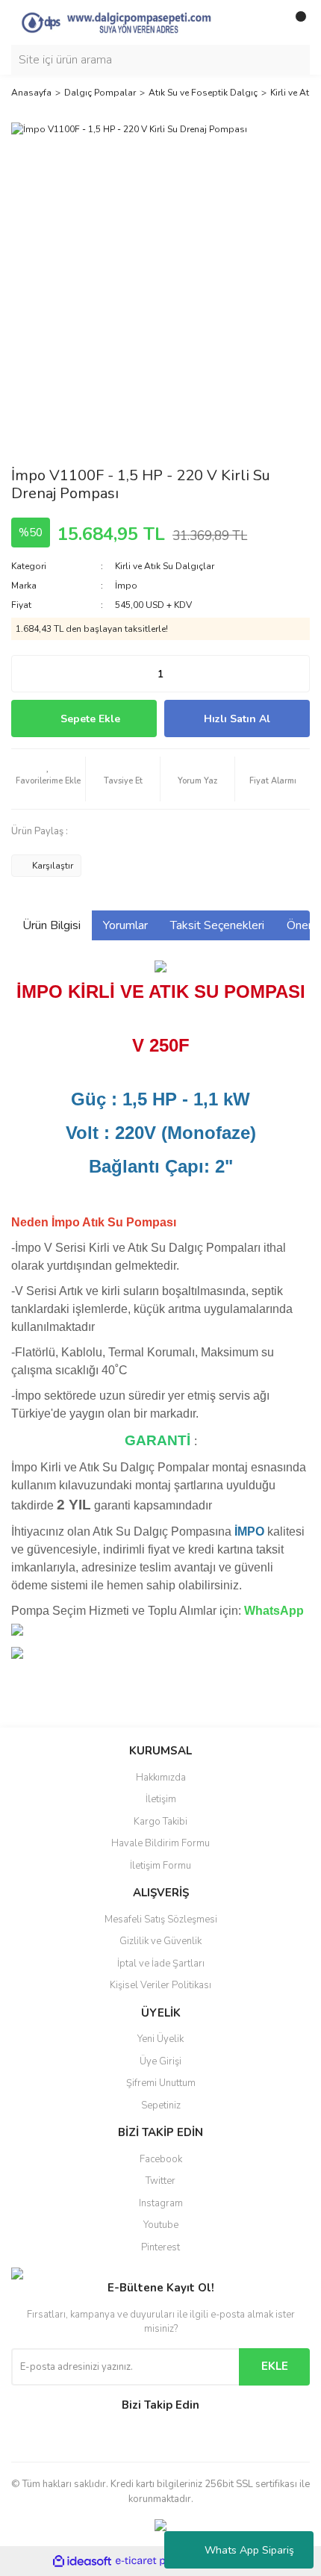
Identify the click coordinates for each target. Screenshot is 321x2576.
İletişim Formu (160, 1866)
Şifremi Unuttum (161, 2083)
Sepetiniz (161, 2105)
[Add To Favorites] (48, 779)
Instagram (161, 2203)
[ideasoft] (82, 2561)
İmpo (126, 586)
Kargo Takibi (160, 1822)
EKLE (275, 2366)
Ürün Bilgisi (52, 925)
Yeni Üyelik (160, 2039)
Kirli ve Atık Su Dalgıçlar (165, 566)
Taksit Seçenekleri (217, 925)
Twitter (160, 2181)
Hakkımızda (161, 1778)
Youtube (161, 2225)
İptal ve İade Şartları (161, 1964)
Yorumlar (125, 925)
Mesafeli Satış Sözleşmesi (161, 1919)
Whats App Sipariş (249, 2550)
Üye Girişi (160, 2061)
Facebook (161, 2159)
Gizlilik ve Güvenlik (160, 1941)
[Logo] (127, 22)
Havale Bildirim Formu (160, 1843)
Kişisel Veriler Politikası (160, 1985)
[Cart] (295, 22)
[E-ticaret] (159, 2561)
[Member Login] (265, 22)
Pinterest (160, 2247)
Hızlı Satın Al (237, 719)
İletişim (161, 1799)
